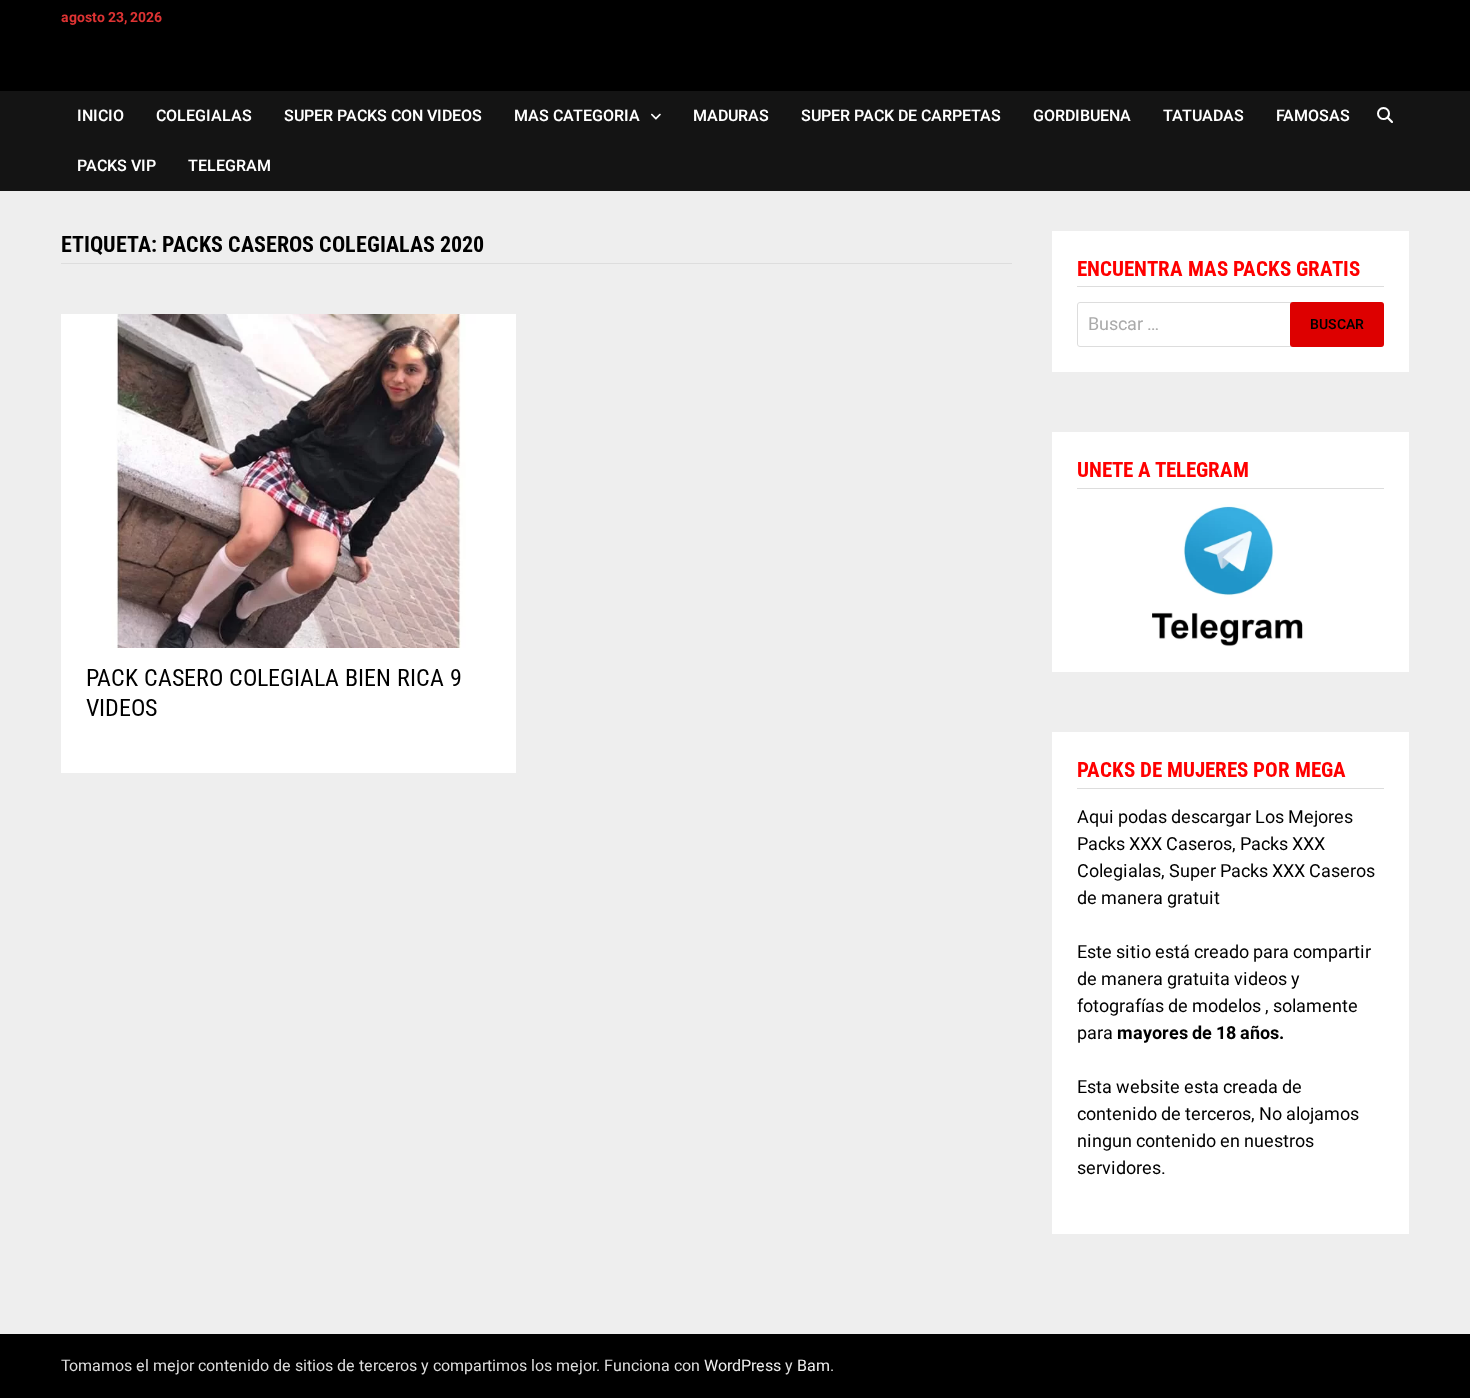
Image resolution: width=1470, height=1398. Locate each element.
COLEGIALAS (204, 116)
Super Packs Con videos (383, 116)
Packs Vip (116, 166)
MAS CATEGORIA (577, 116)
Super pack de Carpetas (901, 116)
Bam (813, 1366)
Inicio (100, 116)
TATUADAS (1203, 116)
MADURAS (731, 116)
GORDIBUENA (1082, 116)
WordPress (742, 1366)
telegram (229, 166)
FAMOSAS (1313, 116)
